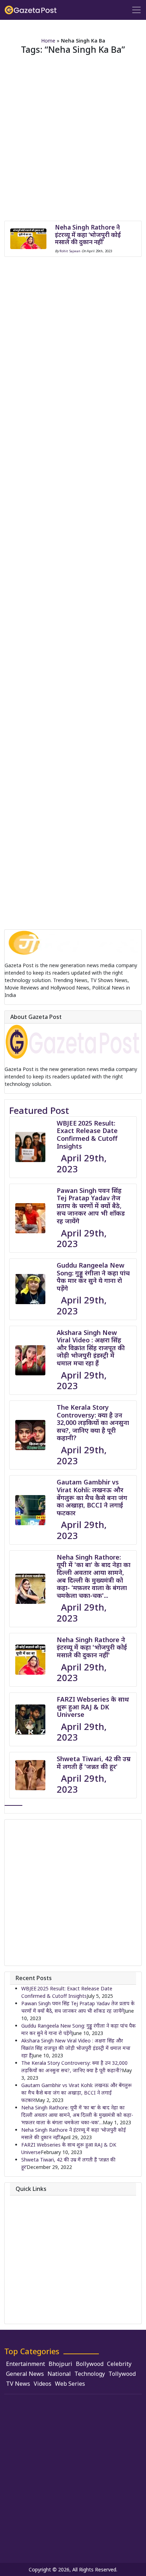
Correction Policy (41, 2241)
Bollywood (90, 2364)
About (28, 2200)
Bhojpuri (60, 2364)
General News (25, 2374)
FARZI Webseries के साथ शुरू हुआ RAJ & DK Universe (93, 1707)
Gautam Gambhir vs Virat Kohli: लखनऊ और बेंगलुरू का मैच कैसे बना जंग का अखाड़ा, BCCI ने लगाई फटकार (92, 1497)
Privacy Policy (37, 2231)
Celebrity (119, 2364)
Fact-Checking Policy (45, 2282)
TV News (18, 2384)
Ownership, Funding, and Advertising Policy (71, 2292)
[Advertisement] (73, 142)
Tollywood (122, 2374)
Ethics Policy (36, 2272)
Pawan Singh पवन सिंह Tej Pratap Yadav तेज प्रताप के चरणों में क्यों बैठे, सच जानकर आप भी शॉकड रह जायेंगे (91, 1206)
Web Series (70, 2384)
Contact (31, 2211)
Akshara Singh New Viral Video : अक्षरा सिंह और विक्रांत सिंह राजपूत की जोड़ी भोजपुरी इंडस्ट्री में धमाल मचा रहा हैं (91, 1348)
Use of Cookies (39, 2313)
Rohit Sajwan (70, 251)
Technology (90, 2374)
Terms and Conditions (47, 2302)
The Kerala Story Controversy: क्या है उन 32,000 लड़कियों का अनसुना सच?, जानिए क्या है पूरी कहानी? (93, 1422)
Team (28, 2221)
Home (48, 41)
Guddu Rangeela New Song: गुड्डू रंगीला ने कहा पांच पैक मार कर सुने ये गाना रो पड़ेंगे (93, 1277)
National (59, 2374)
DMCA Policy (36, 2251)
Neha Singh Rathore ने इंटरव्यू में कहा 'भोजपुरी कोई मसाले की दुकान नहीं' (92, 1647)
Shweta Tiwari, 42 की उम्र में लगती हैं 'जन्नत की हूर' (94, 1763)
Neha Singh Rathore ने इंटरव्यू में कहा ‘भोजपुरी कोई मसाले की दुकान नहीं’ (88, 235)
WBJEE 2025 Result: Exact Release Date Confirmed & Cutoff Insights (87, 1135)
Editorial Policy (38, 2262)
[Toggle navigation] (136, 10)
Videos (43, 2384)
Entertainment (26, 2364)
